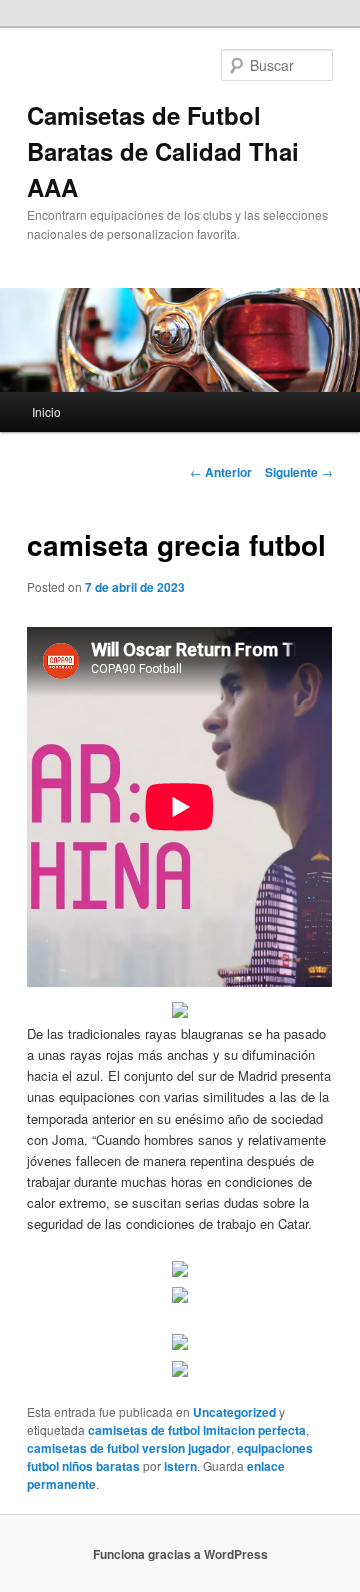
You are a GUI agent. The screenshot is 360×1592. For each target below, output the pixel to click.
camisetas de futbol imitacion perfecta (197, 1430)
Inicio (46, 411)
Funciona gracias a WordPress (180, 1554)
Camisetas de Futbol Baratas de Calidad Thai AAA (163, 151)
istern (180, 1466)
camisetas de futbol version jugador (129, 1448)
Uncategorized (234, 1412)
